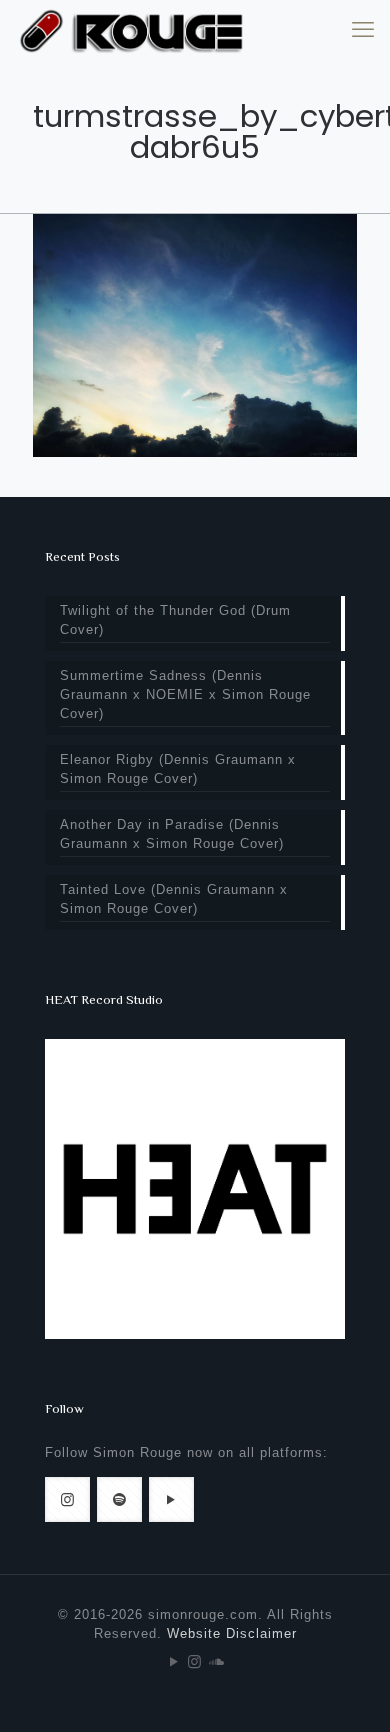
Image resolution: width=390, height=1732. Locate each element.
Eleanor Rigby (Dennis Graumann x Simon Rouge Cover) (178, 769)
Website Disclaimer (232, 1633)
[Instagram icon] (195, 1661)
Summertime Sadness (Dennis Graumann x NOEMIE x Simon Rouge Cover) (185, 694)
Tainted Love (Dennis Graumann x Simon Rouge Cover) (174, 899)
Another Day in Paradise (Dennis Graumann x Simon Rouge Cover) (172, 834)
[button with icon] (67, 1499)
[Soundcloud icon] (216, 1661)
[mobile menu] (363, 30)
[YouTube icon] (174, 1661)
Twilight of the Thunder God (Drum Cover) (175, 620)
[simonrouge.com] (132, 30)
